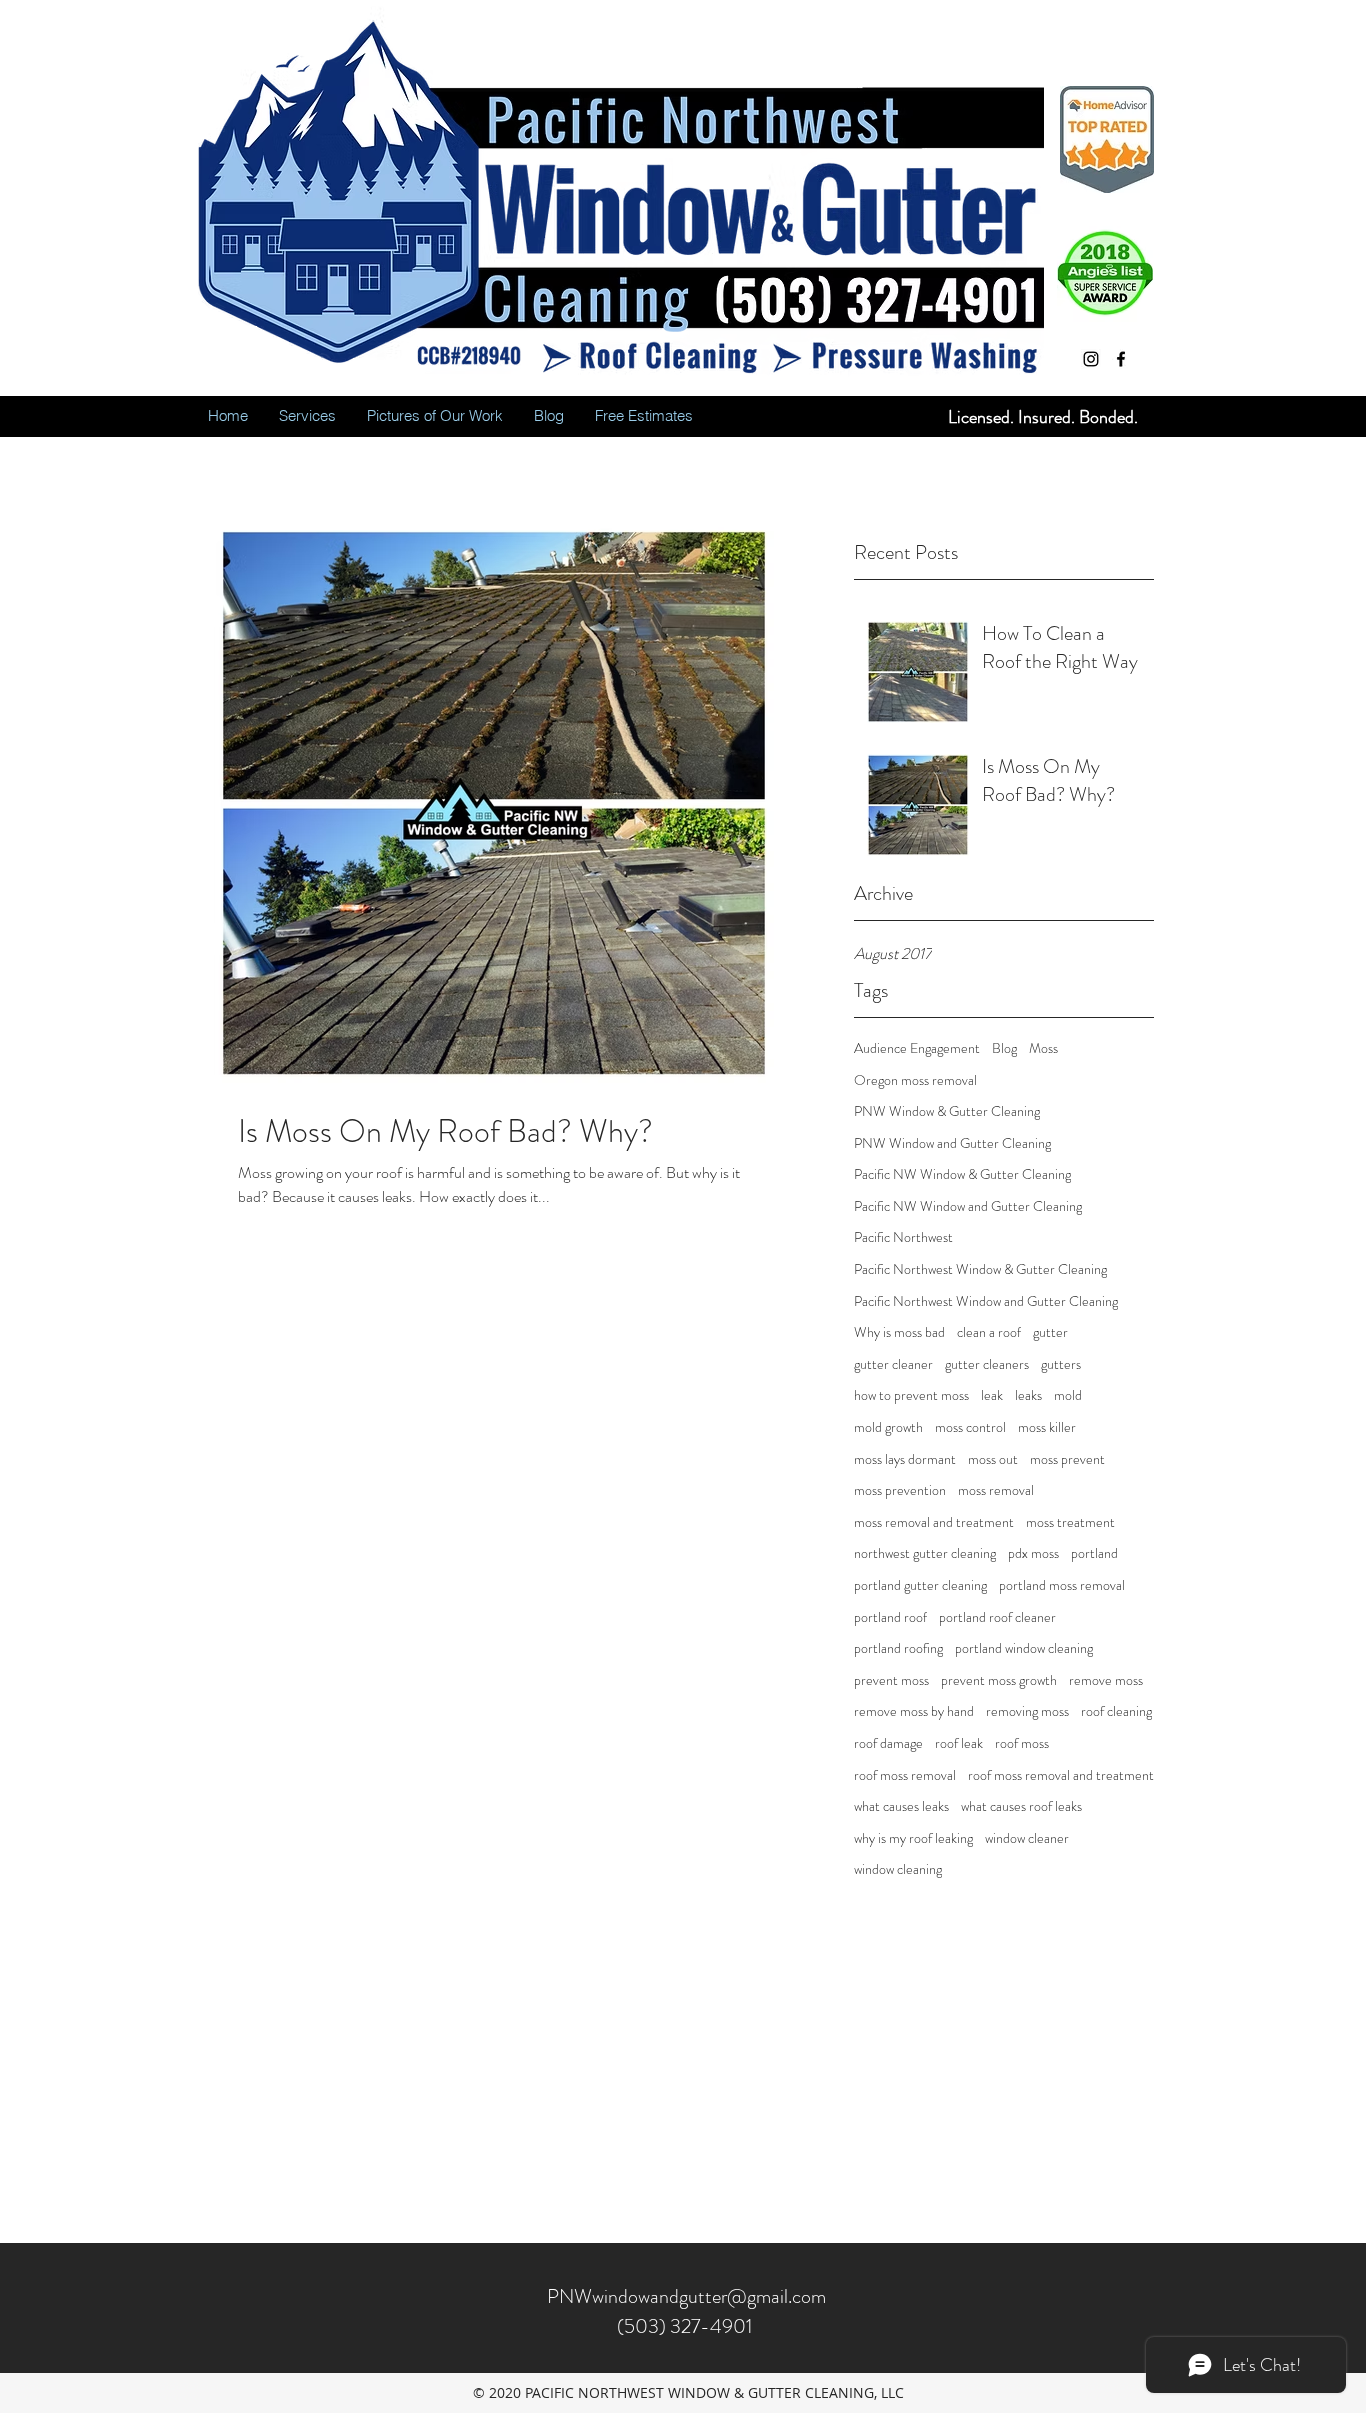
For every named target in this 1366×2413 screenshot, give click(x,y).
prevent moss (891, 1680)
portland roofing (898, 1648)
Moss (1043, 1048)
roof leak (959, 1743)
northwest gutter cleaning (925, 1553)
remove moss (1106, 1680)
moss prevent (1067, 1459)
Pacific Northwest (903, 1237)
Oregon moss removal (915, 1080)
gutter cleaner (893, 1364)
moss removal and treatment (934, 1522)
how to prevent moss (911, 1395)
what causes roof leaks (1021, 1806)
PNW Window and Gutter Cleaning (952, 1143)
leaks (1028, 1395)
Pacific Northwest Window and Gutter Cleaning (986, 1301)
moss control (970, 1427)
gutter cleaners (987, 1364)
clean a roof (989, 1332)
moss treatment (1070, 1522)
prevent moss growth (999, 1680)
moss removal (996, 1490)
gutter (1050, 1332)
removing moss (1027, 1711)
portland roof (890, 1617)
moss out (993, 1459)
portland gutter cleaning (920, 1585)
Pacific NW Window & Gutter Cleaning (962, 1174)
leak (992, 1395)
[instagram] (1091, 359)
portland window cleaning (1024, 1648)
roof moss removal (905, 1775)
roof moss (1022, 1743)
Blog (1004, 1048)
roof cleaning (1116, 1711)
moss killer (1047, 1427)
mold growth (888, 1427)
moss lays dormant (905, 1459)
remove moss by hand (914, 1711)
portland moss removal (1062, 1585)
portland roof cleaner (997, 1617)
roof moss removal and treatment (1061, 1775)
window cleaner (1027, 1838)
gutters (1061, 1364)
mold (1068, 1395)
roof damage (888, 1743)
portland (1094, 1553)
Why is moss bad (899, 1332)
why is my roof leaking (913, 1838)
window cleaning (898, 1869)
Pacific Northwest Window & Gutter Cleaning (980, 1269)
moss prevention (900, 1490)
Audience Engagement (917, 1048)
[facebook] (1121, 359)
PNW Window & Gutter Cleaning (947, 1111)
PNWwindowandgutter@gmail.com (686, 2296)
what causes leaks (901, 1806)
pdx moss (1033, 1553)
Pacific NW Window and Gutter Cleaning (968, 1206)
